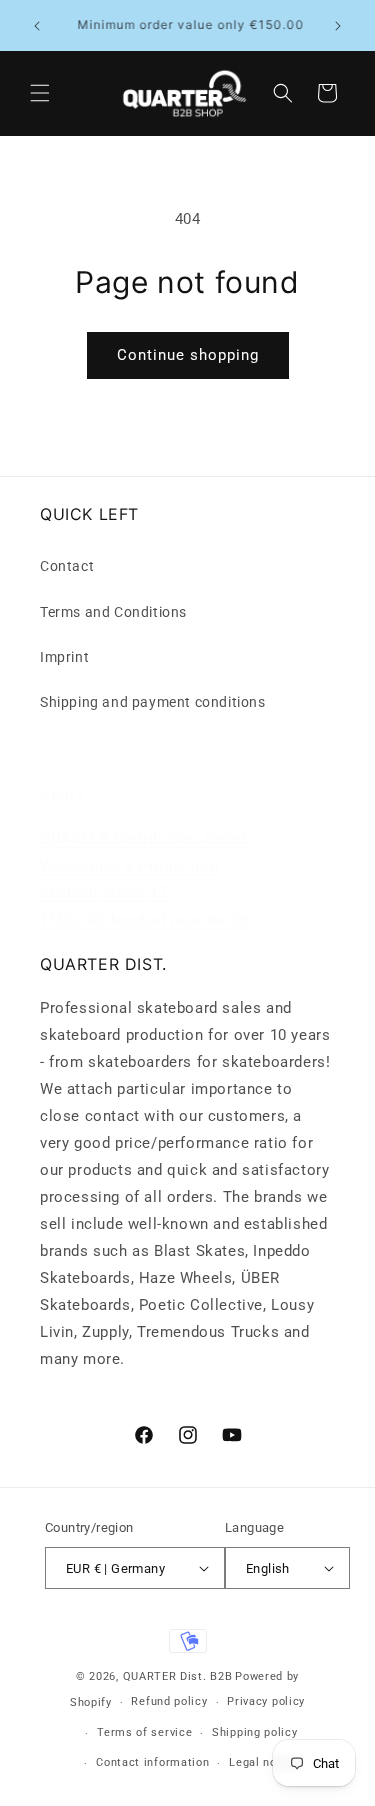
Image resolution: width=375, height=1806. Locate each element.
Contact (67, 566)
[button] (40, 93)
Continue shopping (188, 355)
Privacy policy (266, 1701)
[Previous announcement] (37, 26)
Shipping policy (255, 1732)
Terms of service (144, 1732)
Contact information (152, 1762)
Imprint (64, 657)
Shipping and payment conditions (153, 702)
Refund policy (169, 1701)
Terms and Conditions (113, 612)
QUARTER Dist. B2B (178, 1676)
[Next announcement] (338, 26)
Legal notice (263, 1762)
